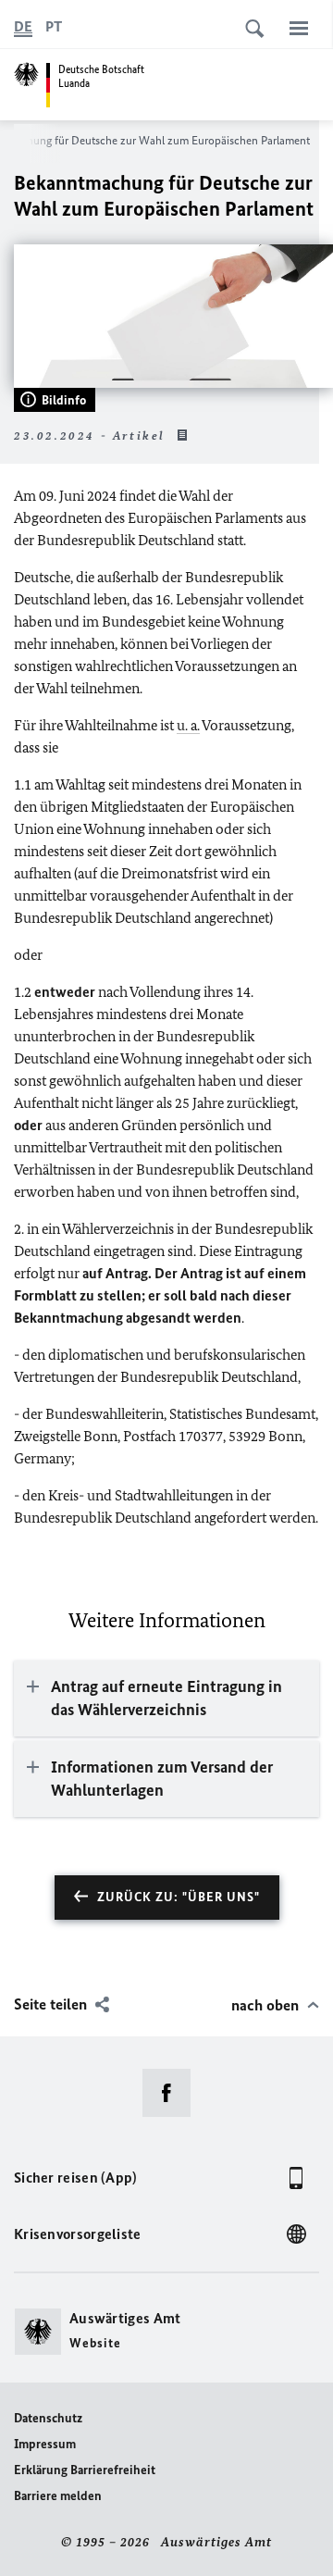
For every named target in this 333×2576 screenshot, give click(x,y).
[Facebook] (173, 2093)
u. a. (188, 725)
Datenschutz (48, 2418)
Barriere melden (58, 2496)
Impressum (45, 2444)
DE (23, 26)
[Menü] (299, 28)
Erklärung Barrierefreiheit (85, 2470)
